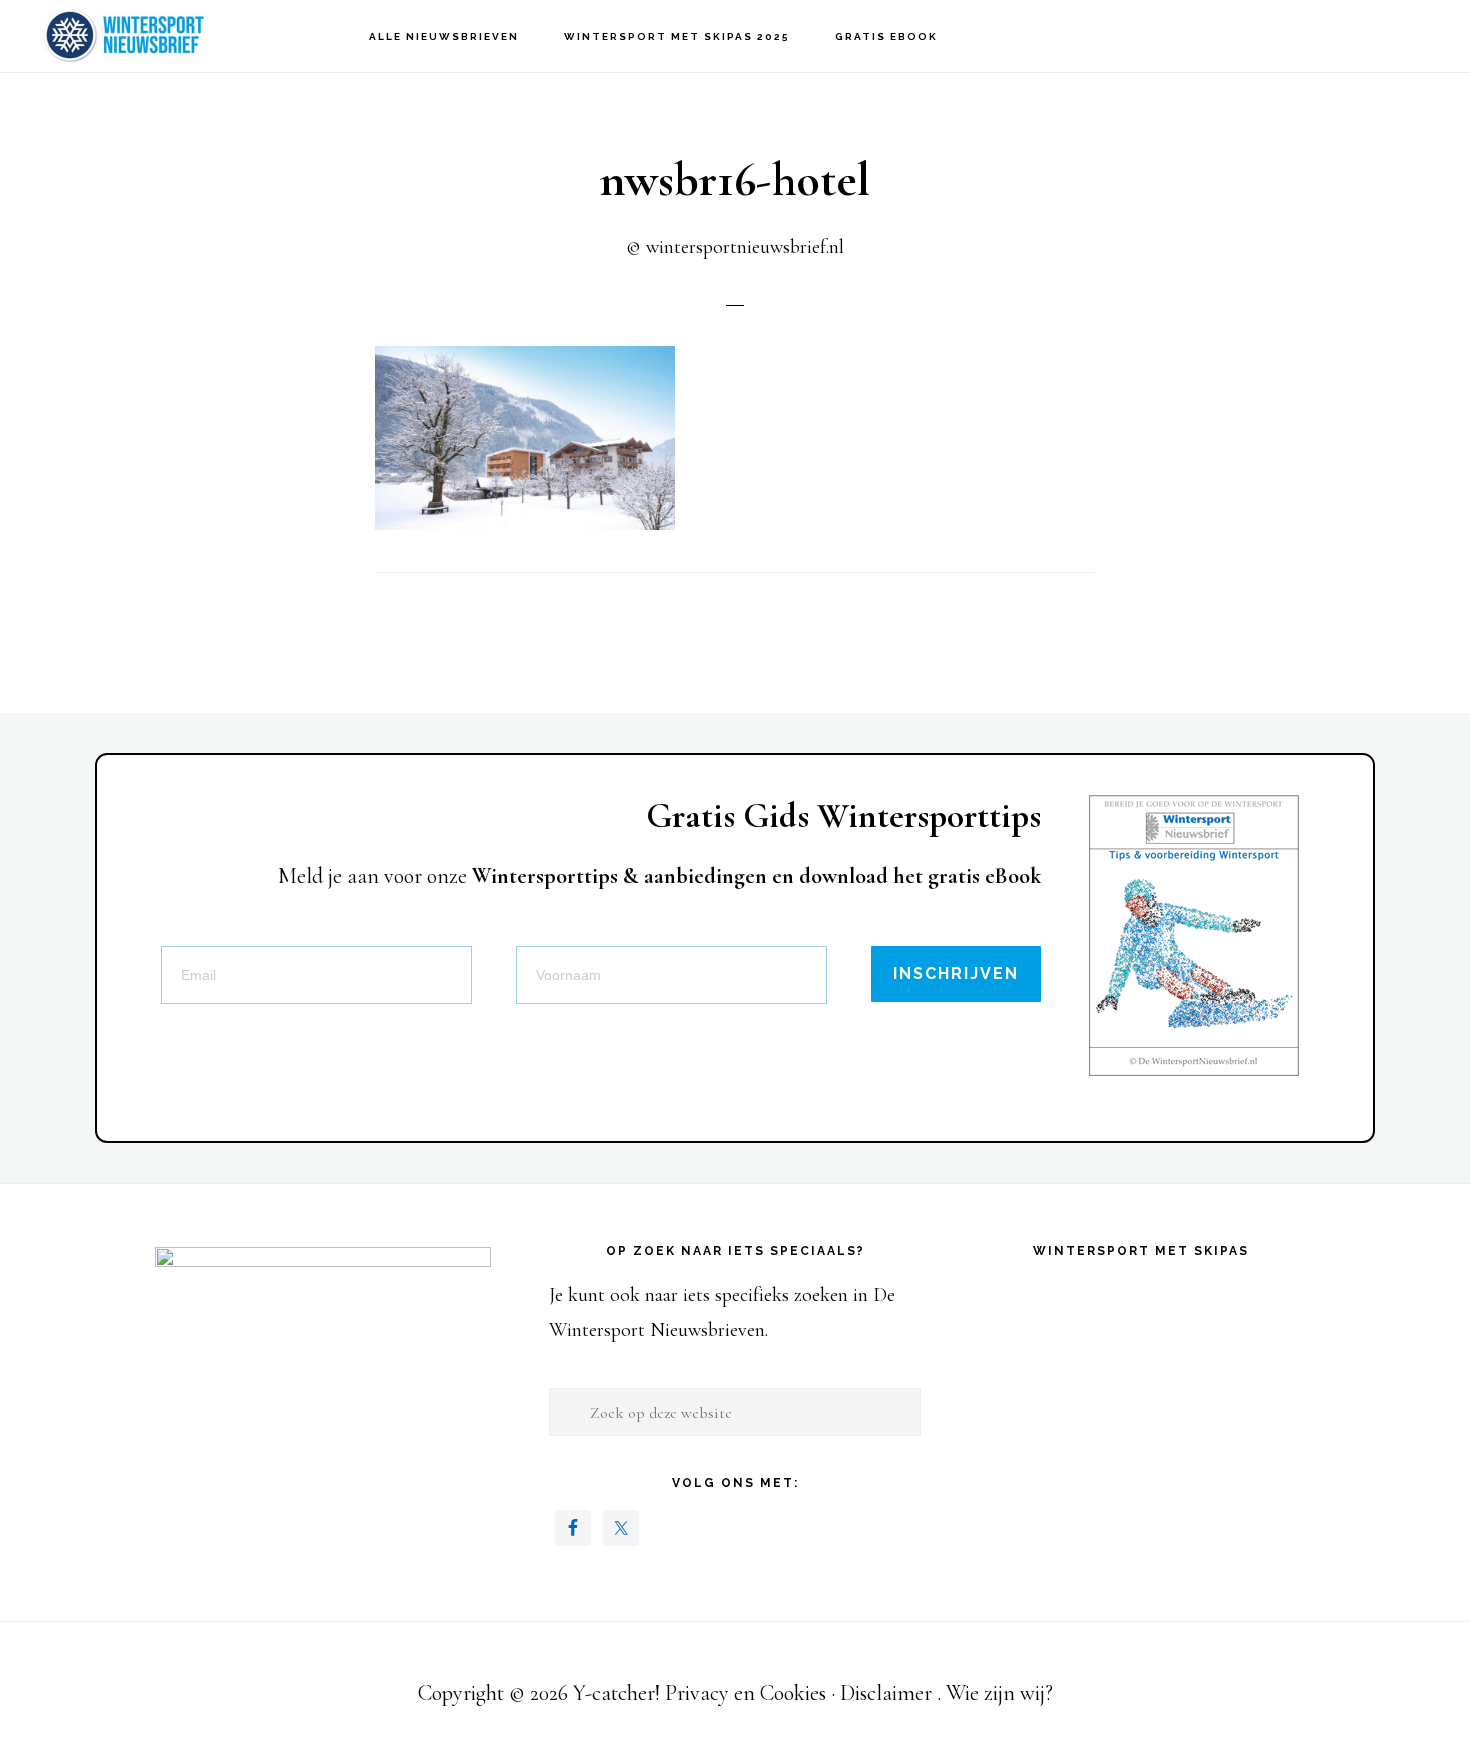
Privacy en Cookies (745, 1693)
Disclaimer (886, 1693)
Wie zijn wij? (999, 1693)
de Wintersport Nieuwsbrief (130, 35)
